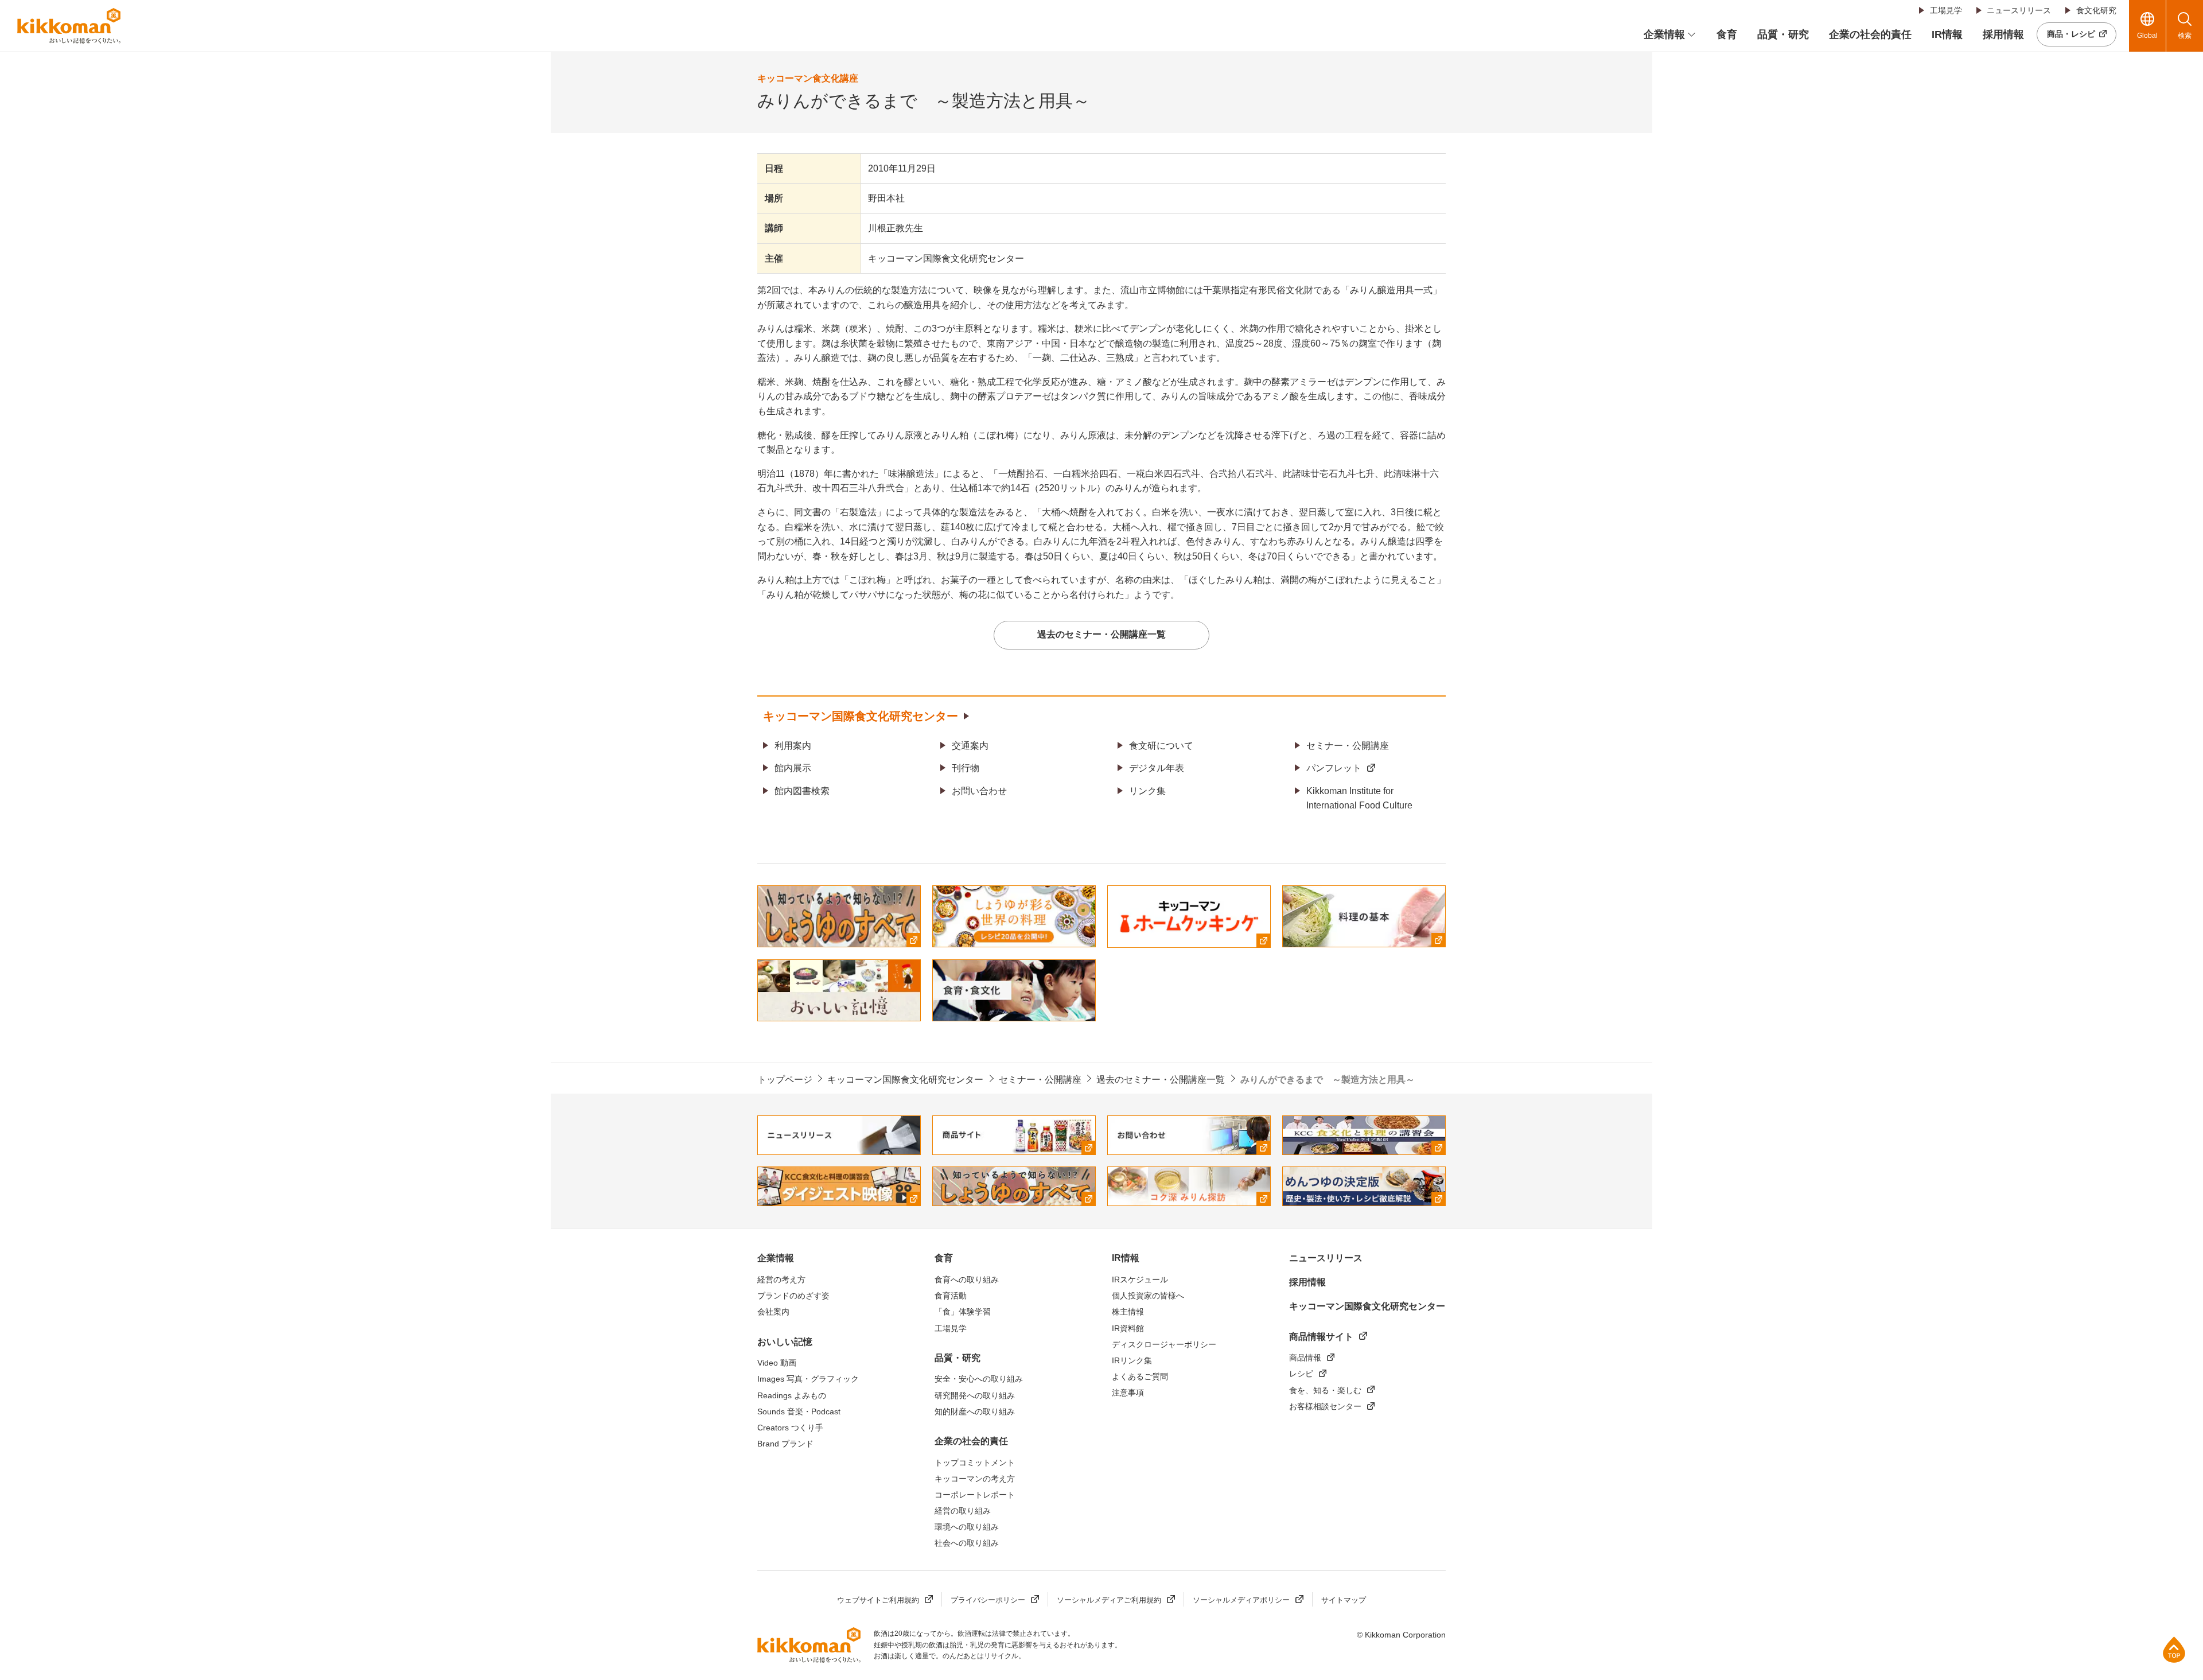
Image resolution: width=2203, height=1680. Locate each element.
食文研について (1161, 746)
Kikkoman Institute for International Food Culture (1359, 798)
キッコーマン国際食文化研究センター (861, 716)
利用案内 (793, 746)
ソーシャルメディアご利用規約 (1109, 1600)
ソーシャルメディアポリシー (1241, 1600)
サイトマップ (1344, 1600)
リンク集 (1147, 791)
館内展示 (793, 768)
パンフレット (1334, 768)
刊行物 (966, 768)
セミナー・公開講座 (1348, 746)
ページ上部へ (2174, 1649)
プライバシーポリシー (988, 1600)
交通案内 (970, 746)
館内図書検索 (802, 791)
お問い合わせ (979, 791)
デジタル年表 (1157, 768)
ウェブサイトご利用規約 (878, 1600)
